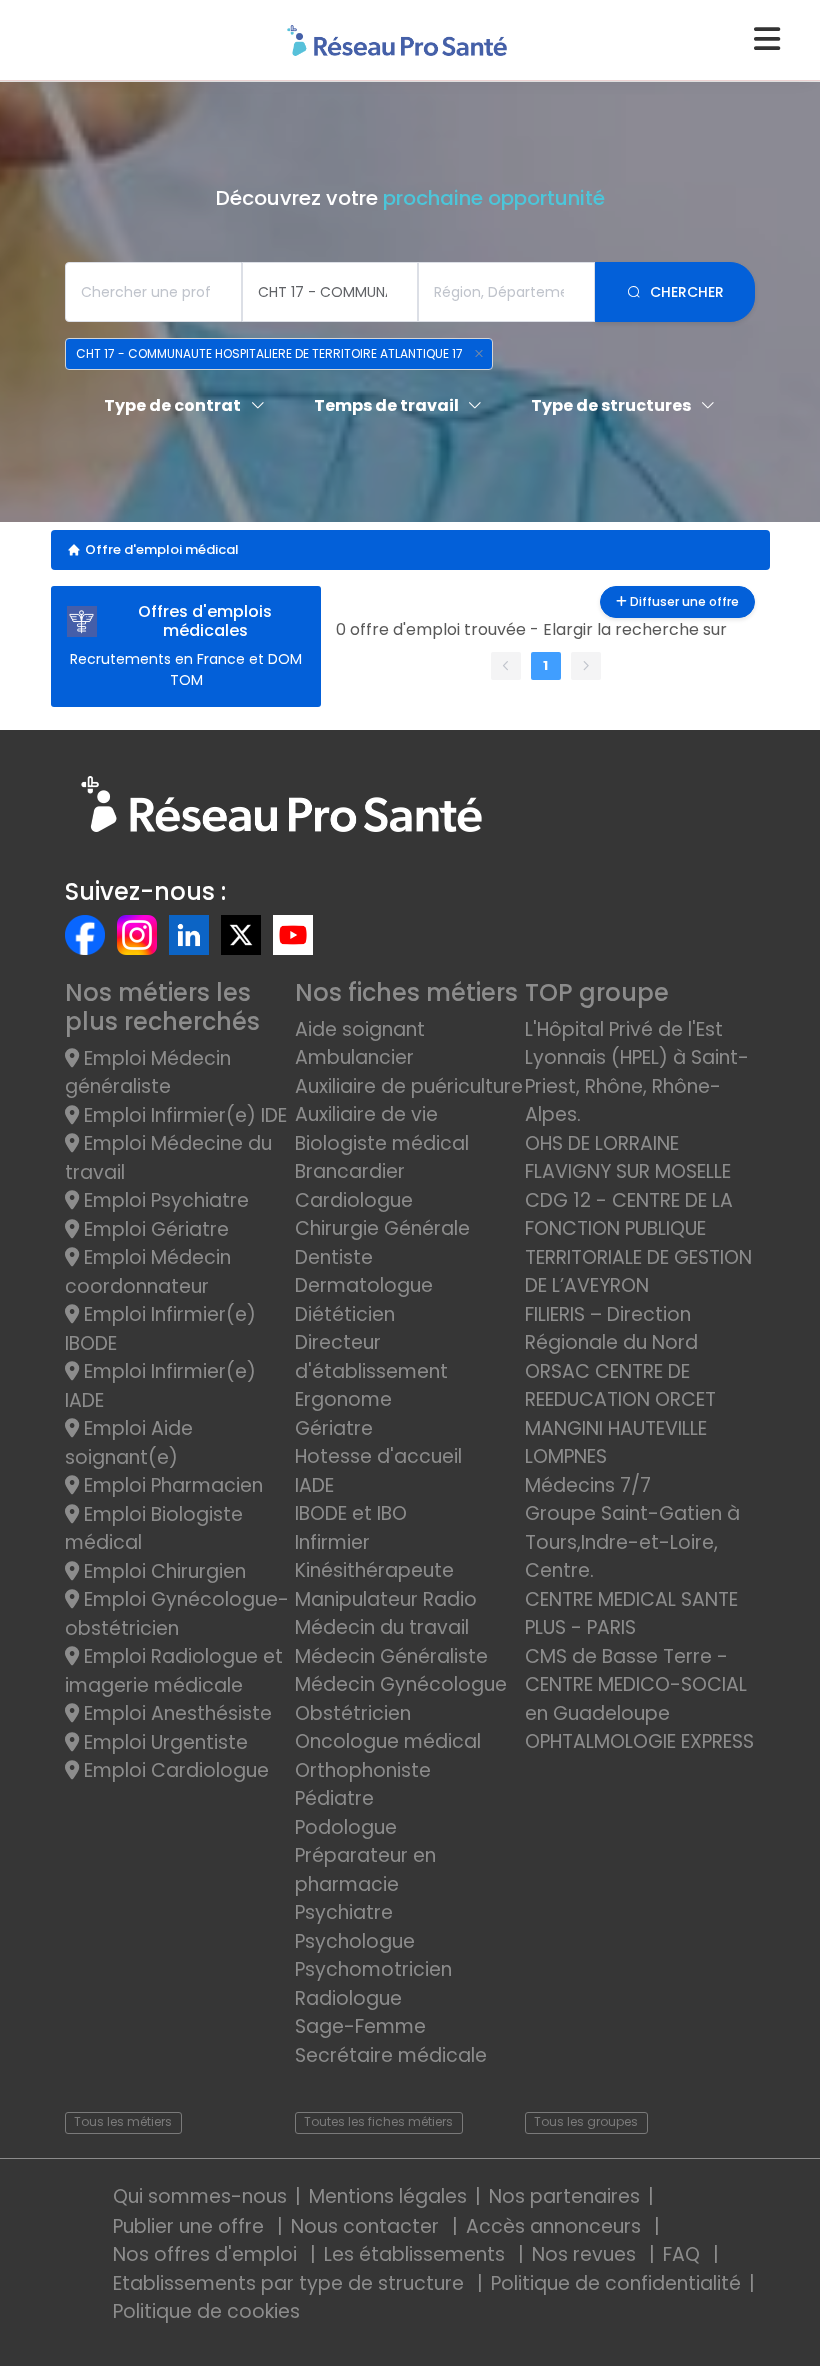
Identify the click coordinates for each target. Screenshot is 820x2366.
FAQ (684, 2254)
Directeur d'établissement (371, 1357)
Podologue (346, 1827)
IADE (314, 1485)
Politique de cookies (206, 2311)
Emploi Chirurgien (162, 1571)
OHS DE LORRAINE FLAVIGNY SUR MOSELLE (628, 1158)
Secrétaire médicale (391, 2055)
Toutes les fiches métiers (378, 2121)
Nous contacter (367, 2226)
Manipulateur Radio (386, 1599)
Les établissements (417, 2254)
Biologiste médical (382, 1143)
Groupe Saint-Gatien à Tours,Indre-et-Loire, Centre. (632, 1542)
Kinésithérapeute (374, 1570)
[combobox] (153, 292)
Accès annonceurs (556, 2226)
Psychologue (355, 1941)
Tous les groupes (586, 2121)
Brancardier (350, 1171)
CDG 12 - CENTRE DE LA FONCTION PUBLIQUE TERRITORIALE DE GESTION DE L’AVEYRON (638, 1243)
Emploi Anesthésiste (175, 1713)
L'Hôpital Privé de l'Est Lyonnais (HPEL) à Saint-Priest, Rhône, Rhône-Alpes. (637, 1072)
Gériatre (334, 1428)
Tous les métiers (123, 2121)
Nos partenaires (564, 2196)
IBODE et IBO (351, 1513)
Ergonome (343, 1399)
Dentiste (334, 1257)
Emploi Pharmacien (171, 1485)
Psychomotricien (373, 1969)
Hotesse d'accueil (378, 1456)
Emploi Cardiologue (174, 1770)
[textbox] (153, 292)
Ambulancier (354, 1057)
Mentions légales (388, 2196)
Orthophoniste (363, 1770)
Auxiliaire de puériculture (409, 1086)
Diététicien (345, 1314)
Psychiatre (344, 1912)
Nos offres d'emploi (207, 2254)
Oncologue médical (388, 1741)
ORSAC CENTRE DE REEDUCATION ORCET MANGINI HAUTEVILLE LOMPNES (620, 1414)
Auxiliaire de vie (366, 1114)
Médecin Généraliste (391, 1656)
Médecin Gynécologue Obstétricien (401, 1699)
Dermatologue (364, 1285)
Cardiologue (354, 1200)
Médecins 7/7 (588, 1485)
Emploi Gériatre (154, 1229)
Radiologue (348, 1998)
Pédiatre (334, 1798)
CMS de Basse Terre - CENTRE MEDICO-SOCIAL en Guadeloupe (636, 1685)
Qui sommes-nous (200, 2196)
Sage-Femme (360, 2026)
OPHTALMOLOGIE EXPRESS (639, 1741)
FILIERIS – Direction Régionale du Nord (611, 1329)
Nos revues (586, 2254)
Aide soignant (360, 1029)
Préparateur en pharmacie (365, 1870)
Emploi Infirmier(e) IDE (183, 1115)
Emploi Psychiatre (164, 1200)
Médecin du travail (384, 1627)
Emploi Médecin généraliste (148, 1073)
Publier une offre (191, 2226)
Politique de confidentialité (616, 2283)
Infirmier (332, 1542)
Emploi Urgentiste (163, 1742)
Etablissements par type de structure (291, 2283)
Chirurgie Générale (382, 1228)
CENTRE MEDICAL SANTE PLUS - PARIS (631, 1614)
